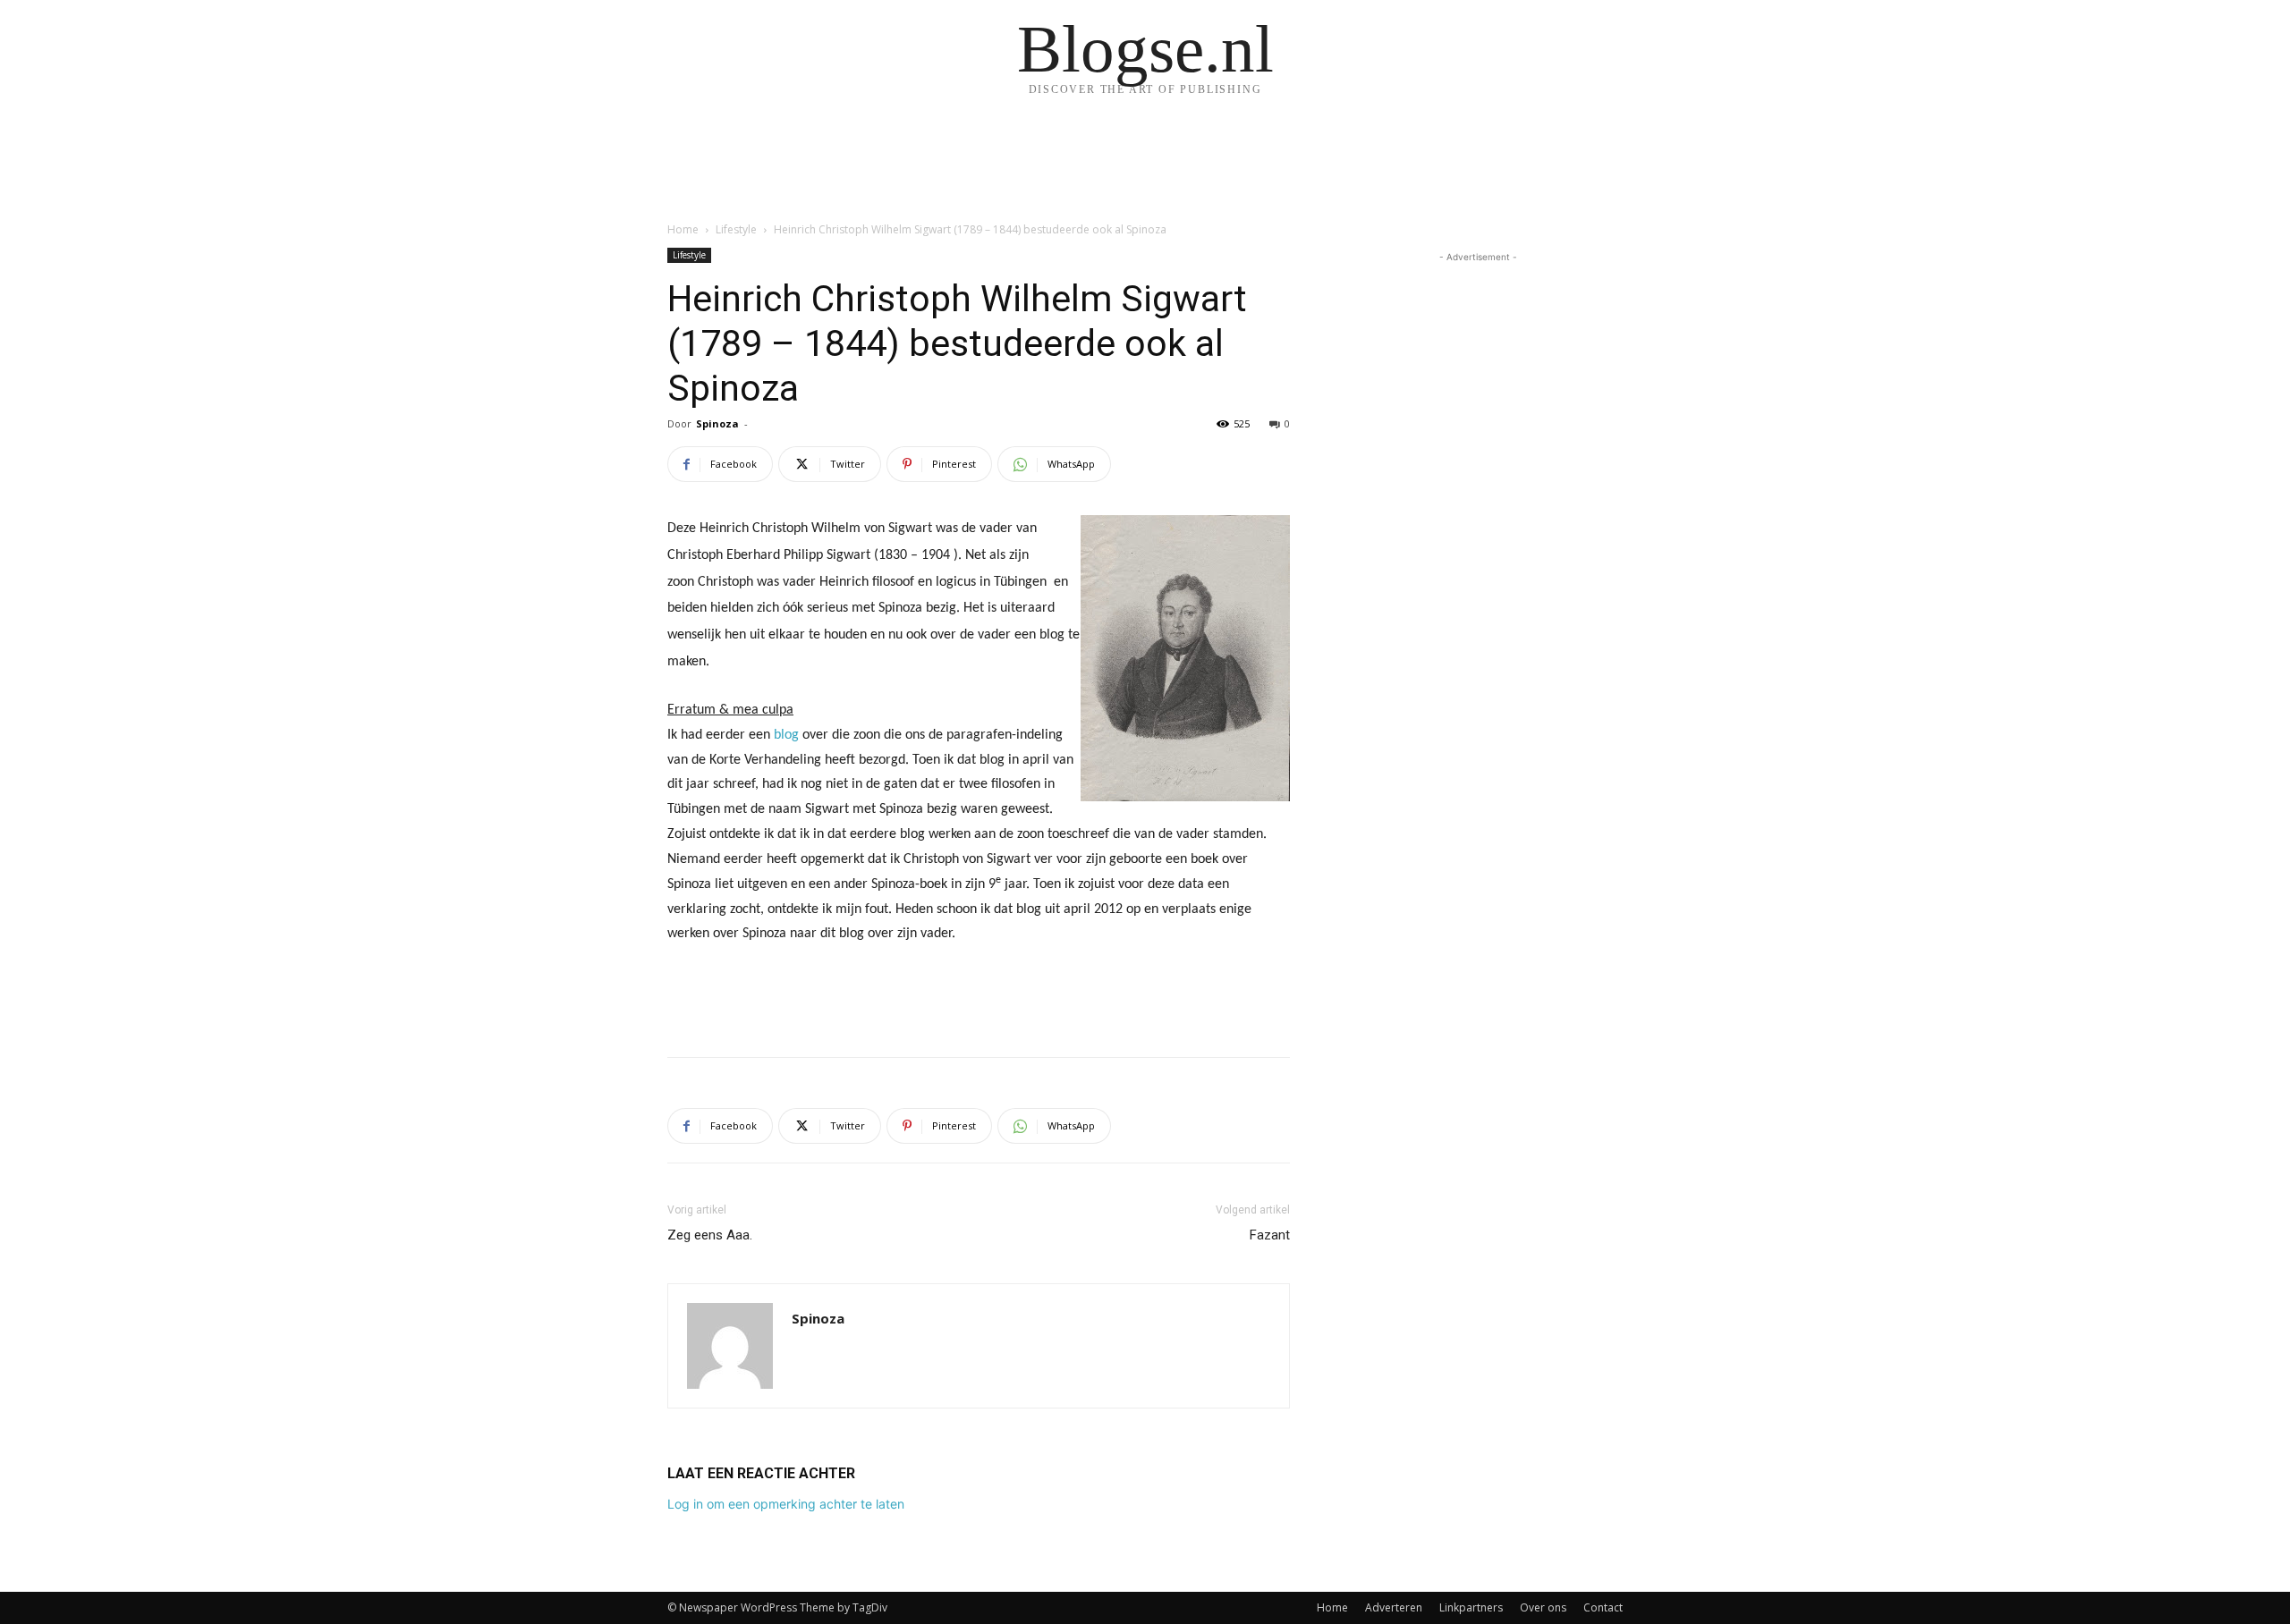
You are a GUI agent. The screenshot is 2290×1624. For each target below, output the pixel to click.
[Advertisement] (979, 997)
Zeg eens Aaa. (710, 1235)
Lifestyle (736, 229)
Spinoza (717, 423)
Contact (1603, 1607)
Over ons (1543, 1607)
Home (683, 229)
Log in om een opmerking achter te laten (786, 1504)
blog (785, 735)
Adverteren (1394, 1607)
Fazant (1270, 1235)
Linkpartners (1471, 1607)
